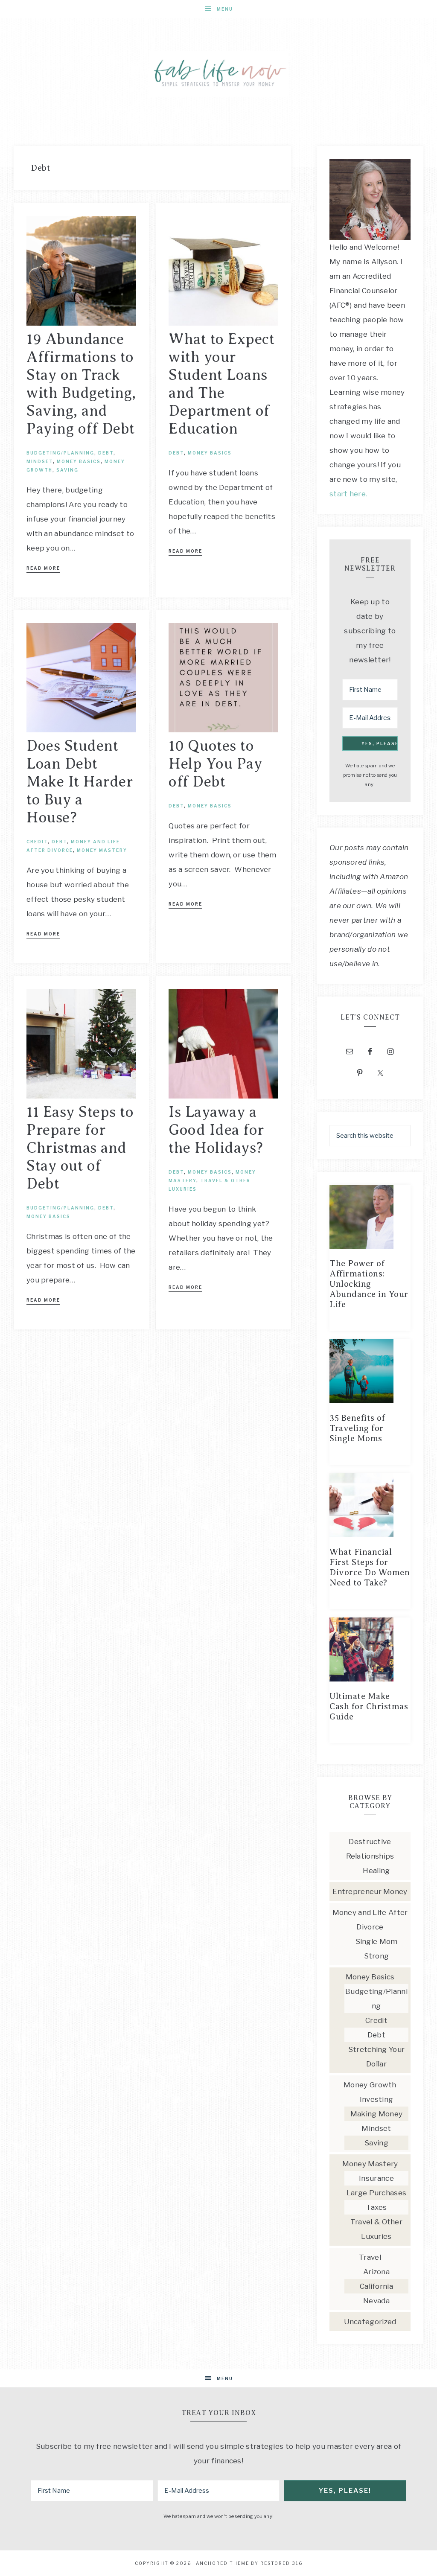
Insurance (376, 2178)
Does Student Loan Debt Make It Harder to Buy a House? (80, 782)
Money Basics (79, 461)
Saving (67, 470)
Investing (377, 2099)
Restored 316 (281, 2563)
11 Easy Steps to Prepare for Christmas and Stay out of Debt (80, 1148)
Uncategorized (370, 2322)
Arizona (376, 2272)
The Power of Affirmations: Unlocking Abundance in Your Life (369, 1284)
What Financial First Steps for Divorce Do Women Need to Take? (370, 1567)
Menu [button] (225, 9)
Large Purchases (377, 2193)
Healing (376, 1871)
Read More (43, 568)
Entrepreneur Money (370, 1891)
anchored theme (223, 2563)
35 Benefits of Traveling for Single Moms (357, 1428)
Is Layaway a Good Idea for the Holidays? (216, 1130)
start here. (348, 494)
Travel (370, 2257)
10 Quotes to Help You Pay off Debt (215, 764)
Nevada (376, 2301)
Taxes (377, 2207)
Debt (106, 453)
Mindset (40, 461)
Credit (37, 842)
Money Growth (370, 2085)
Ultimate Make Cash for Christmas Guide (369, 1706)
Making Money (377, 2114)
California (376, 2286)
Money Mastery (102, 850)
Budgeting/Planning (60, 453)
